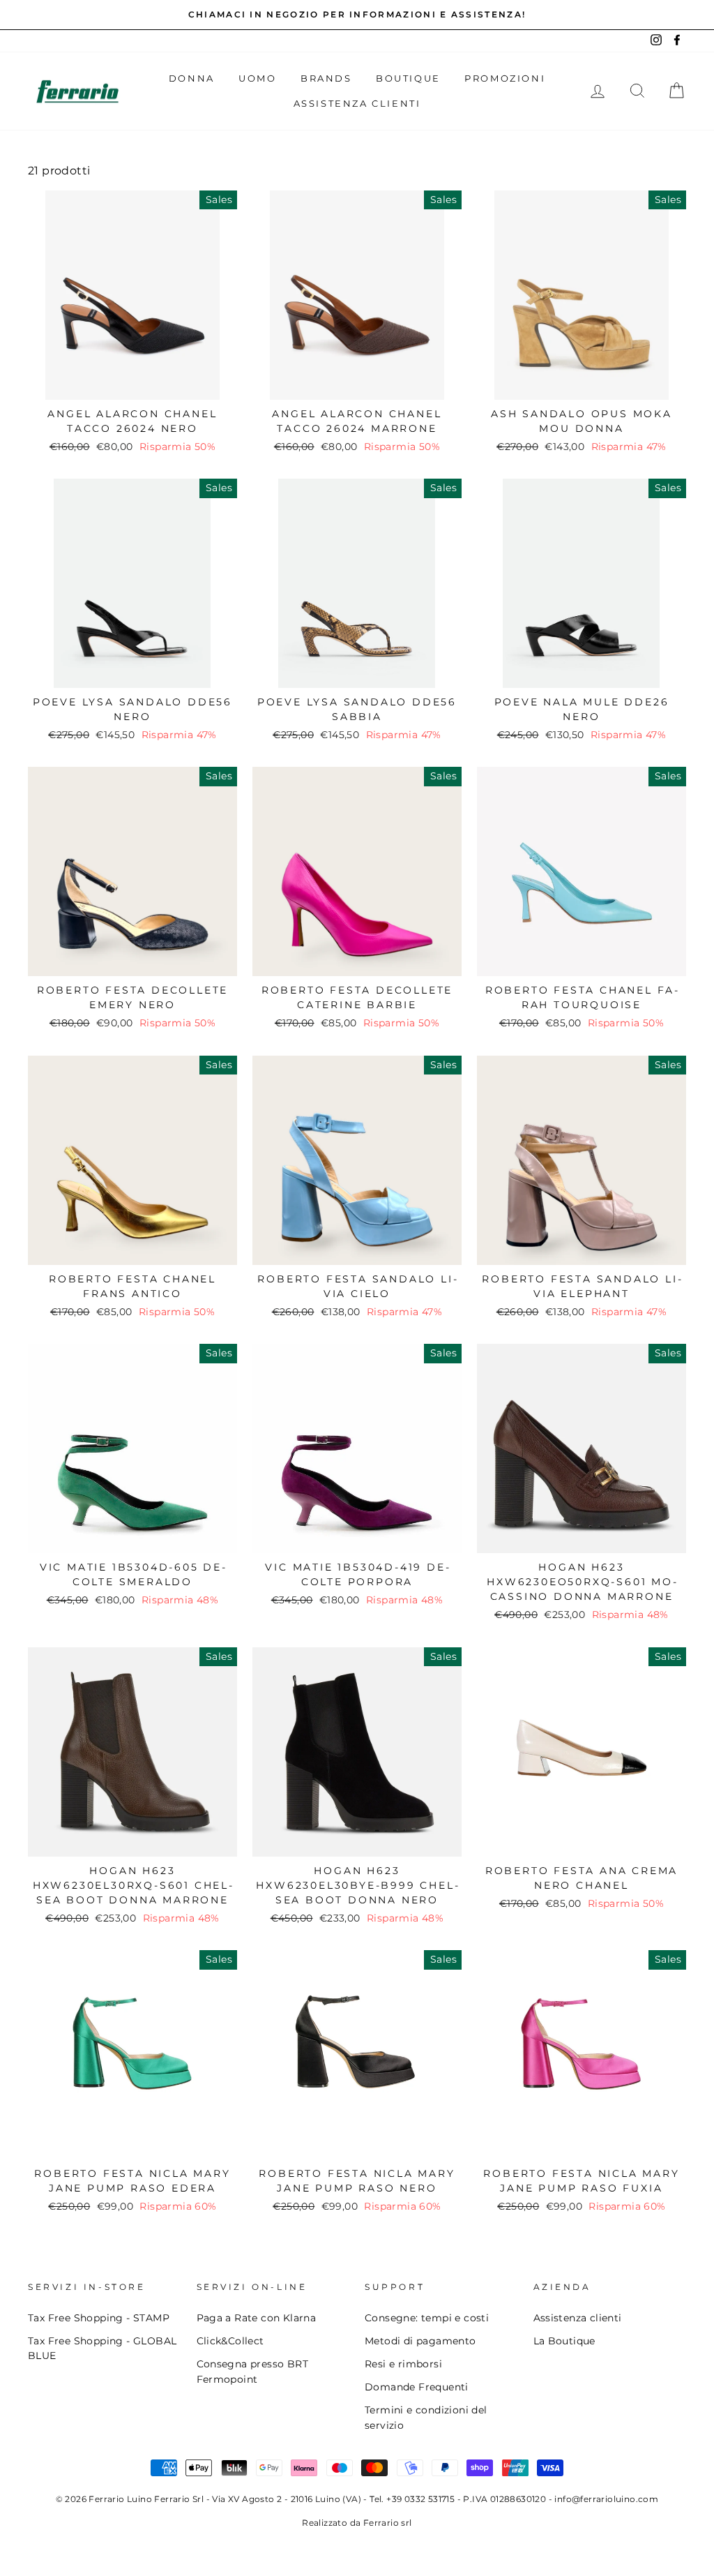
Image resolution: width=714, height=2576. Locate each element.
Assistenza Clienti (357, 103)
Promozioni (505, 78)
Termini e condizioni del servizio (426, 2418)
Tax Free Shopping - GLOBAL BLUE (102, 2349)
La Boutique (564, 2341)
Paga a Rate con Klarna (257, 2318)
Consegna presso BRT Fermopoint (253, 2372)
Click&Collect (230, 2341)
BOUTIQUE (408, 78)
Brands (326, 78)
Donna (192, 78)
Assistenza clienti (578, 2318)
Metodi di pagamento (420, 2341)
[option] (357, 15)
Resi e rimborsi (403, 2364)
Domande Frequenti (417, 2387)
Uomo (257, 78)
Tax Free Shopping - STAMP (99, 2318)
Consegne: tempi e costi (427, 2318)
